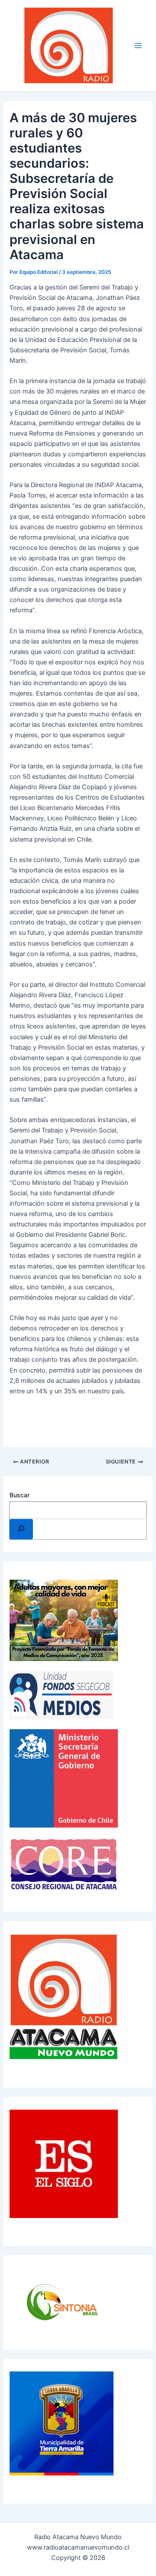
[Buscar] (21, 1529)
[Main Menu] (138, 46)
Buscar (19, 1495)
